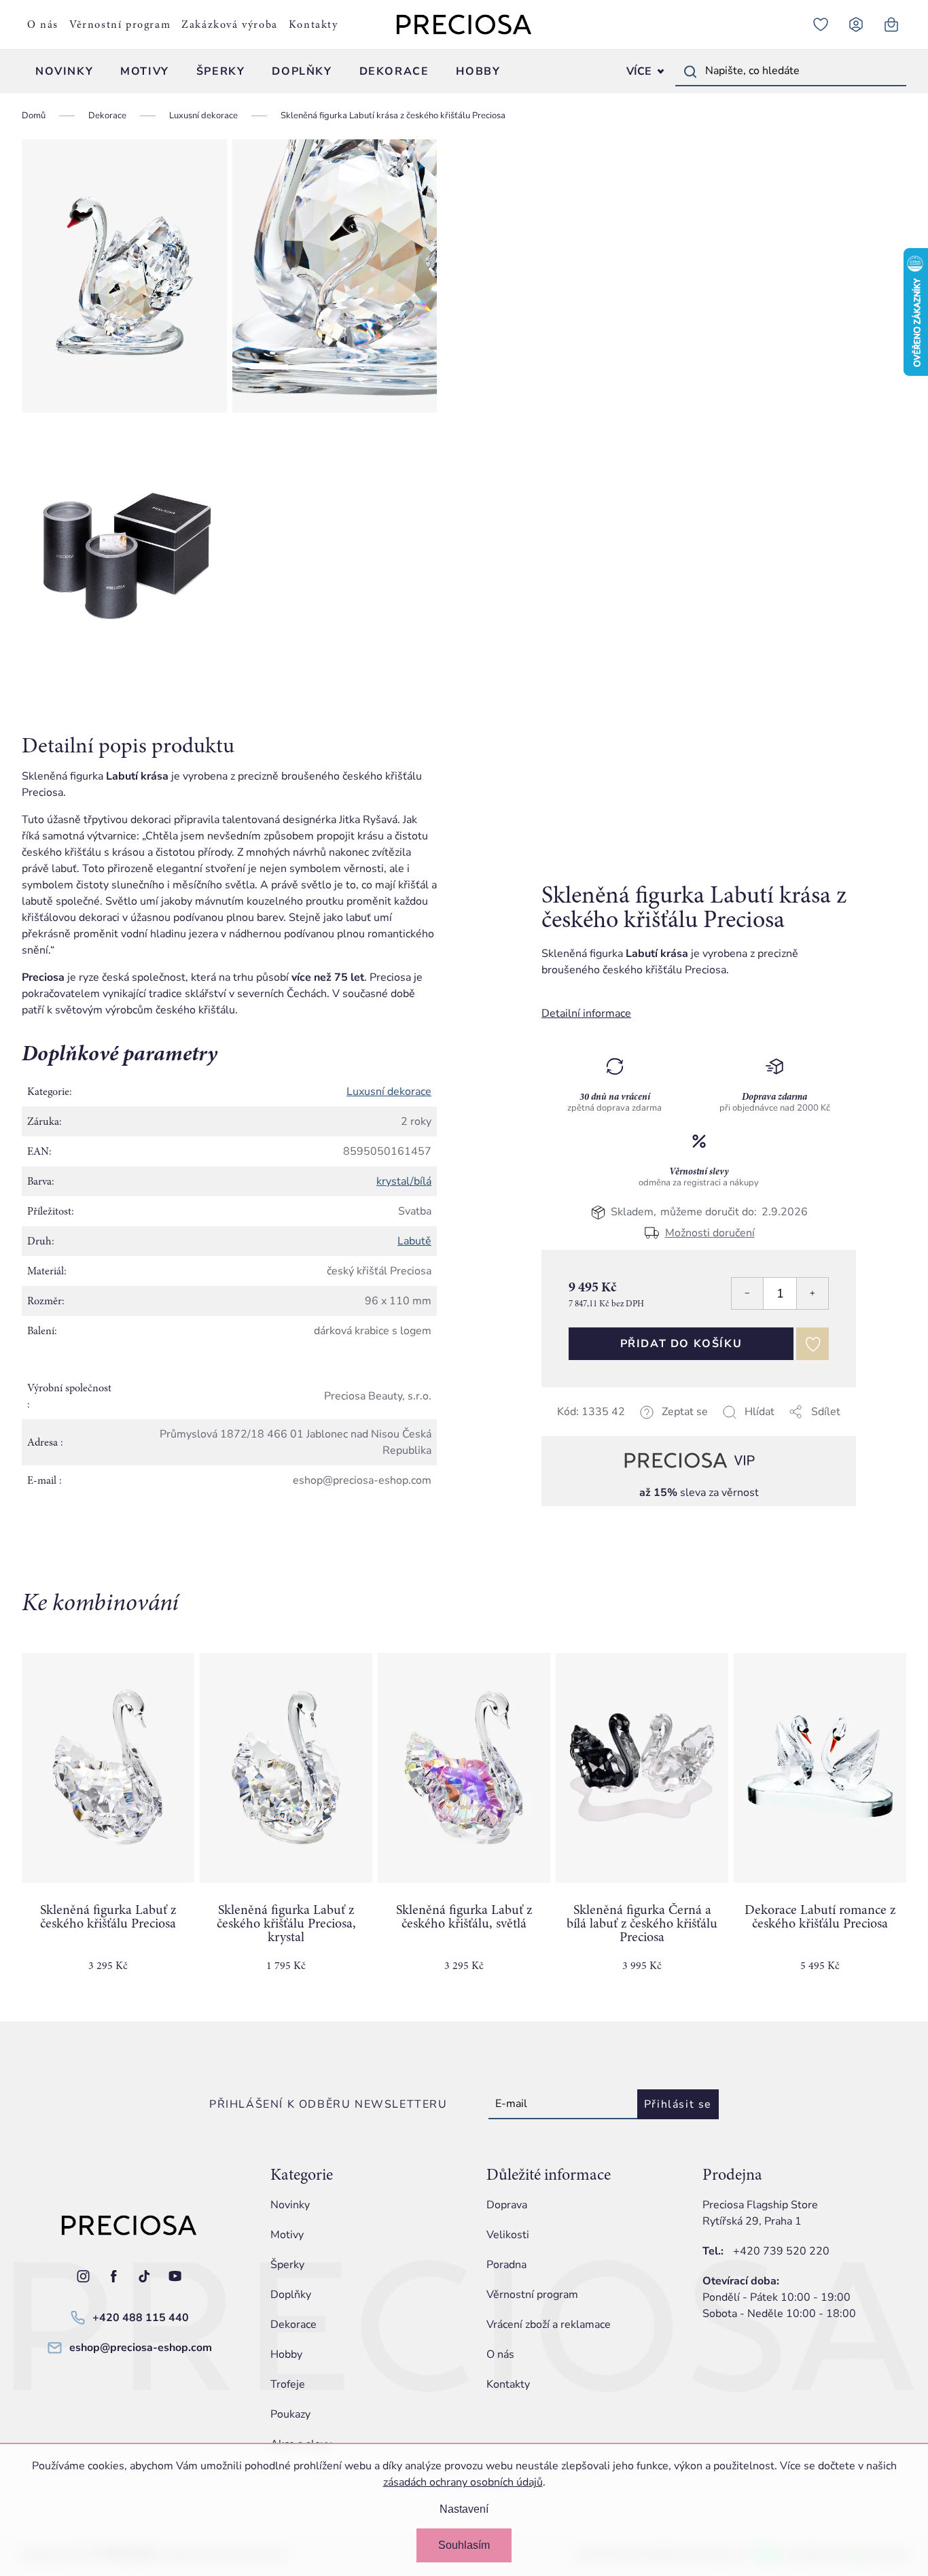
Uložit (610, 1428)
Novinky (290, 2205)
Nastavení (464, 2509)
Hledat (690, 71)
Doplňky (291, 2295)
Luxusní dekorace (389, 1092)
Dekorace (293, 2325)
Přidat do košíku (681, 1344)
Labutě (414, 1241)
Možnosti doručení (710, 1232)
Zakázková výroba (230, 24)
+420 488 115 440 (141, 2318)
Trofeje (288, 2384)
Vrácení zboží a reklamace (549, 2325)
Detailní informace (586, 1013)
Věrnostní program (120, 24)
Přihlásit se (678, 2104)
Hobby (286, 2354)
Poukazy (290, 2414)
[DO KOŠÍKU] (108, 1768)
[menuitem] (64, 71)
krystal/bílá (404, 1181)
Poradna (506, 2265)
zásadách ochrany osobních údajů (463, 2482)
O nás (43, 24)
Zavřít (637, 1428)
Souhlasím (464, 2545)
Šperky (287, 2265)
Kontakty (314, 24)
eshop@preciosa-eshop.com (141, 2348)
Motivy (287, 2235)
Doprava (507, 2205)
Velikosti (508, 2235)
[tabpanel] (108, 1824)
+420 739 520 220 (781, 2251)
